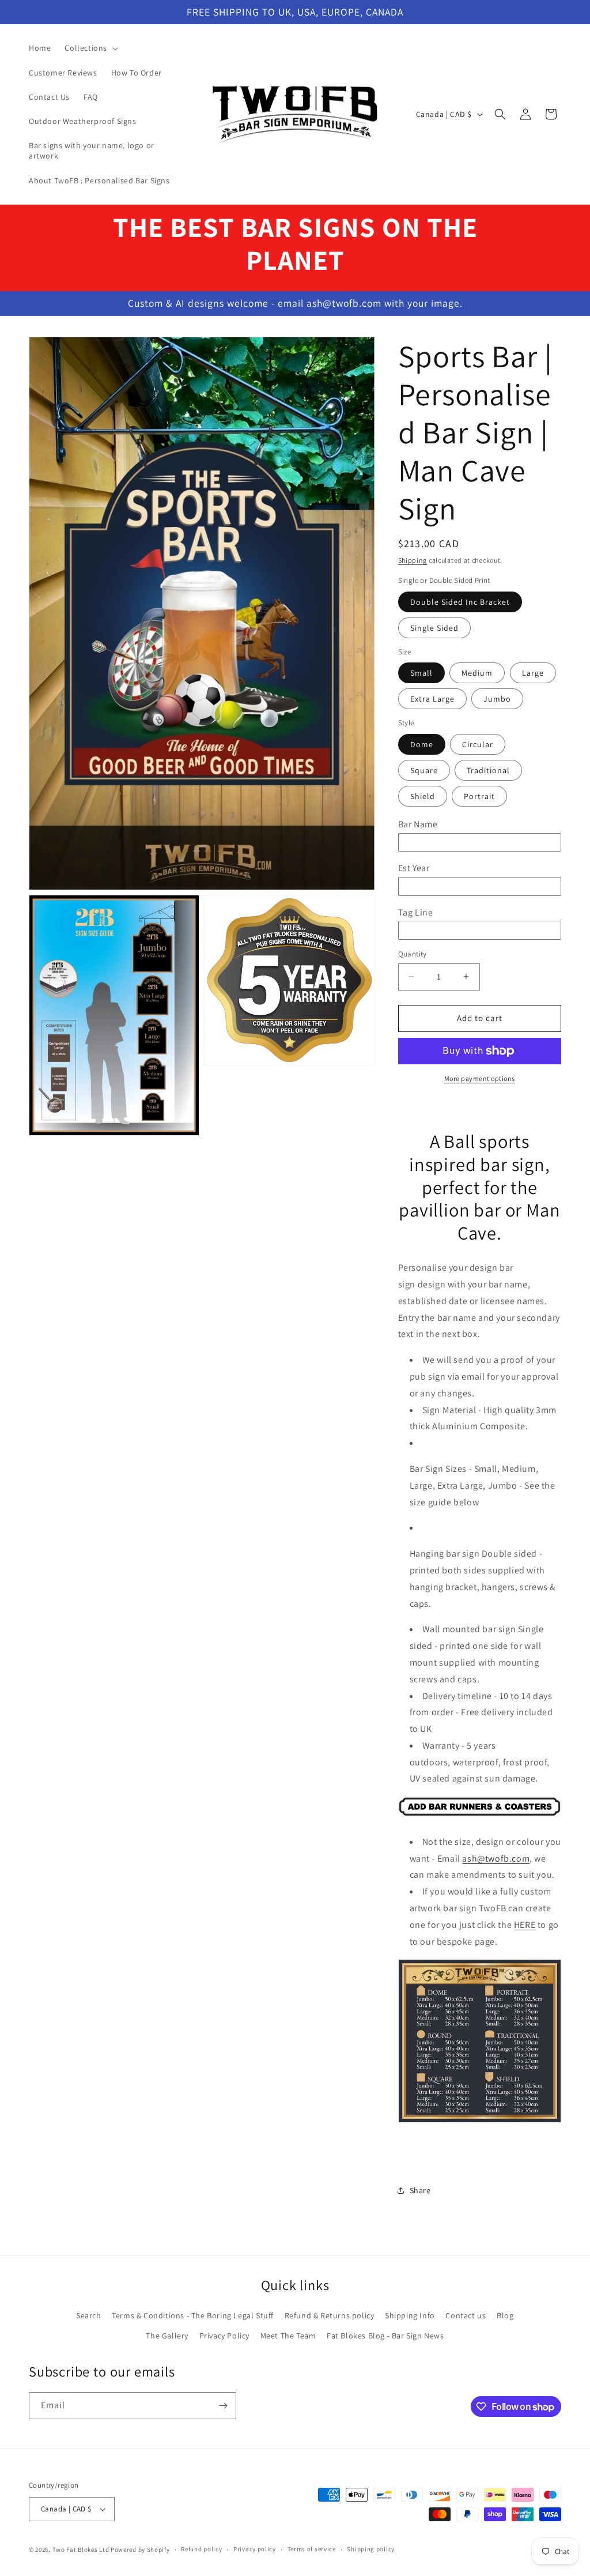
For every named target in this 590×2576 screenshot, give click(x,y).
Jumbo (497, 699)
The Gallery (167, 2336)
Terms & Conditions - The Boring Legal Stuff (193, 2315)
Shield (423, 796)
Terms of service (312, 2549)
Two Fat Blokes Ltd (81, 2549)
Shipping (413, 560)
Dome (422, 744)
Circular (478, 744)
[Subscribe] (223, 2406)
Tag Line (416, 912)
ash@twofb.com (496, 1858)
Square (424, 770)
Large (533, 673)
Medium (477, 673)
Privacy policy (255, 2549)
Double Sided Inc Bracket (460, 602)
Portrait (479, 796)
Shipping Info (410, 2315)
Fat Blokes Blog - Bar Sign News (385, 2336)
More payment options (480, 1078)
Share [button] (420, 2190)
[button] (90, 48)
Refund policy (201, 2549)
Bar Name (418, 824)
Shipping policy (371, 2549)
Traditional (488, 770)
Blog (505, 2315)
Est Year (414, 868)
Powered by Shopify (140, 2549)
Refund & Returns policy (330, 2315)
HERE (525, 1925)
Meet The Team (288, 2336)
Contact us (466, 2315)
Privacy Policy (224, 2336)
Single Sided (434, 628)
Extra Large (432, 699)
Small (421, 673)
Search (89, 2315)
